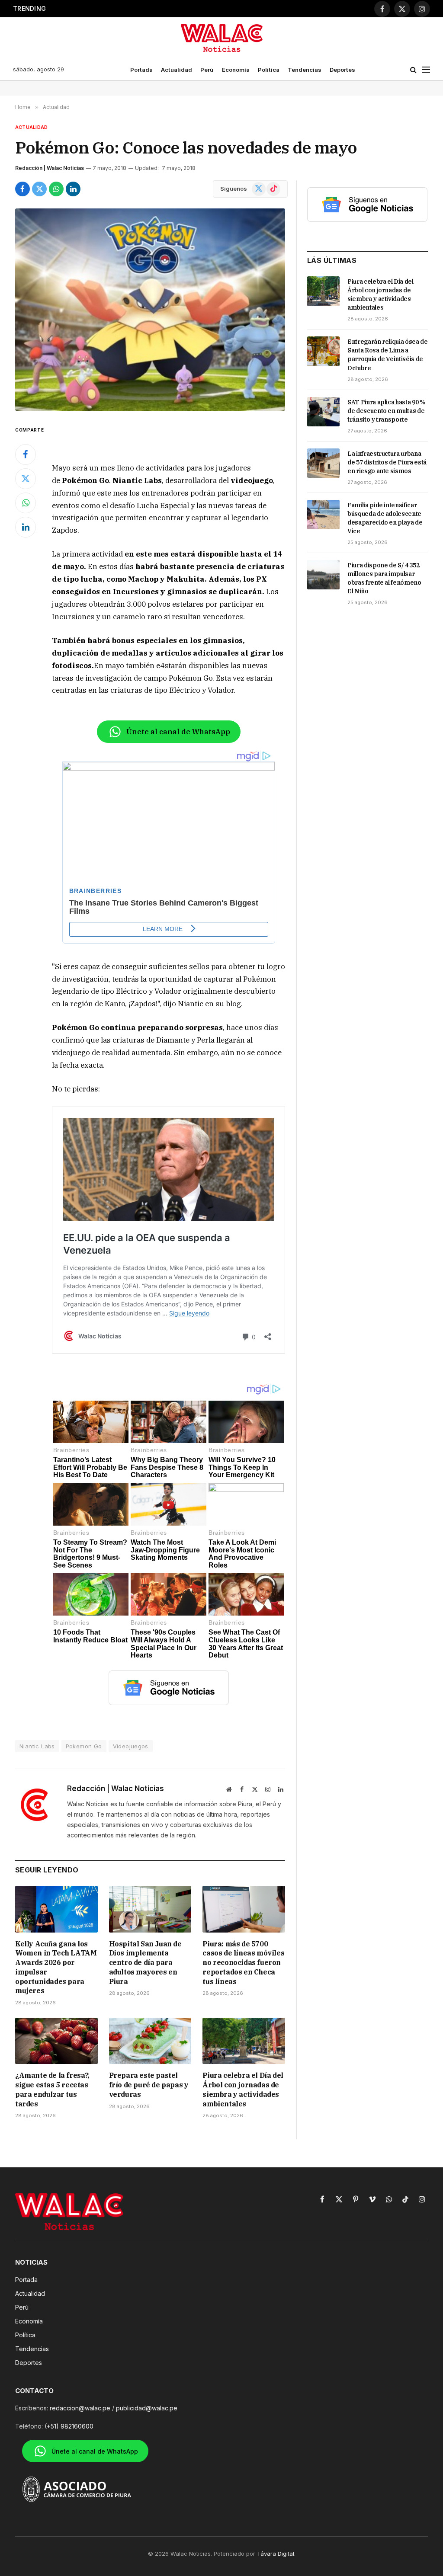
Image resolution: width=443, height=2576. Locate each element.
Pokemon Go (84, 1746)
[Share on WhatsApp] (56, 189)
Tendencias (305, 70)
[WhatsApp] (26, 503)
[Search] (413, 70)
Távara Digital (276, 2554)
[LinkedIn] (26, 527)
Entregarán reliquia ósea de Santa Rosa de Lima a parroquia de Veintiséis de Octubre (388, 355)
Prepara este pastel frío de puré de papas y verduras (149, 2085)
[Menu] (426, 70)
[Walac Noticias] (222, 38)
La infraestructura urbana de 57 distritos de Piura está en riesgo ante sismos (387, 462)
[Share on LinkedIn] (73, 189)
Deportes (342, 70)
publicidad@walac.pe (147, 2408)
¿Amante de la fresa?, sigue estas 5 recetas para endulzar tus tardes (52, 2089)
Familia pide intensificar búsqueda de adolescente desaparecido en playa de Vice (385, 518)
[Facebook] (26, 454)
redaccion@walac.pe (80, 2408)
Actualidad (177, 70)
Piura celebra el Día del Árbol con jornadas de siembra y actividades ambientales (243, 2089)
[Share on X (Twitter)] (39, 189)
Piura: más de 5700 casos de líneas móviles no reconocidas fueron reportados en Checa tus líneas (145, 9)
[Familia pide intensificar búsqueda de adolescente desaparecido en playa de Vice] (323, 515)
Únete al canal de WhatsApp (178, 732)
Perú (207, 70)
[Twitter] (26, 479)
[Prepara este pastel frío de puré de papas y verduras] (150, 2041)
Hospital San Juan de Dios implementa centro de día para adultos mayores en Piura (145, 1963)
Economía (236, 70)
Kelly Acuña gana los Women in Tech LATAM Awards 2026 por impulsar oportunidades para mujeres (56, 1967)
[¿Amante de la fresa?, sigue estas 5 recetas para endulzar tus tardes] (56, 2041)
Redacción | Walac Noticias (50, 168)
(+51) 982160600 (69, 2426)
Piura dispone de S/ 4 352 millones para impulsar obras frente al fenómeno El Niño (384, 578)
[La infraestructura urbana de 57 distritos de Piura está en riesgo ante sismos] (323, 463)
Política (269, 70)
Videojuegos (131, 1746)
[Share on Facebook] (22, 189)
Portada (141, 70)
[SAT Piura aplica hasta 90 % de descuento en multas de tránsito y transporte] (323, 412)
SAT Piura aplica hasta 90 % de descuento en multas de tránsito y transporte (387, 411)
